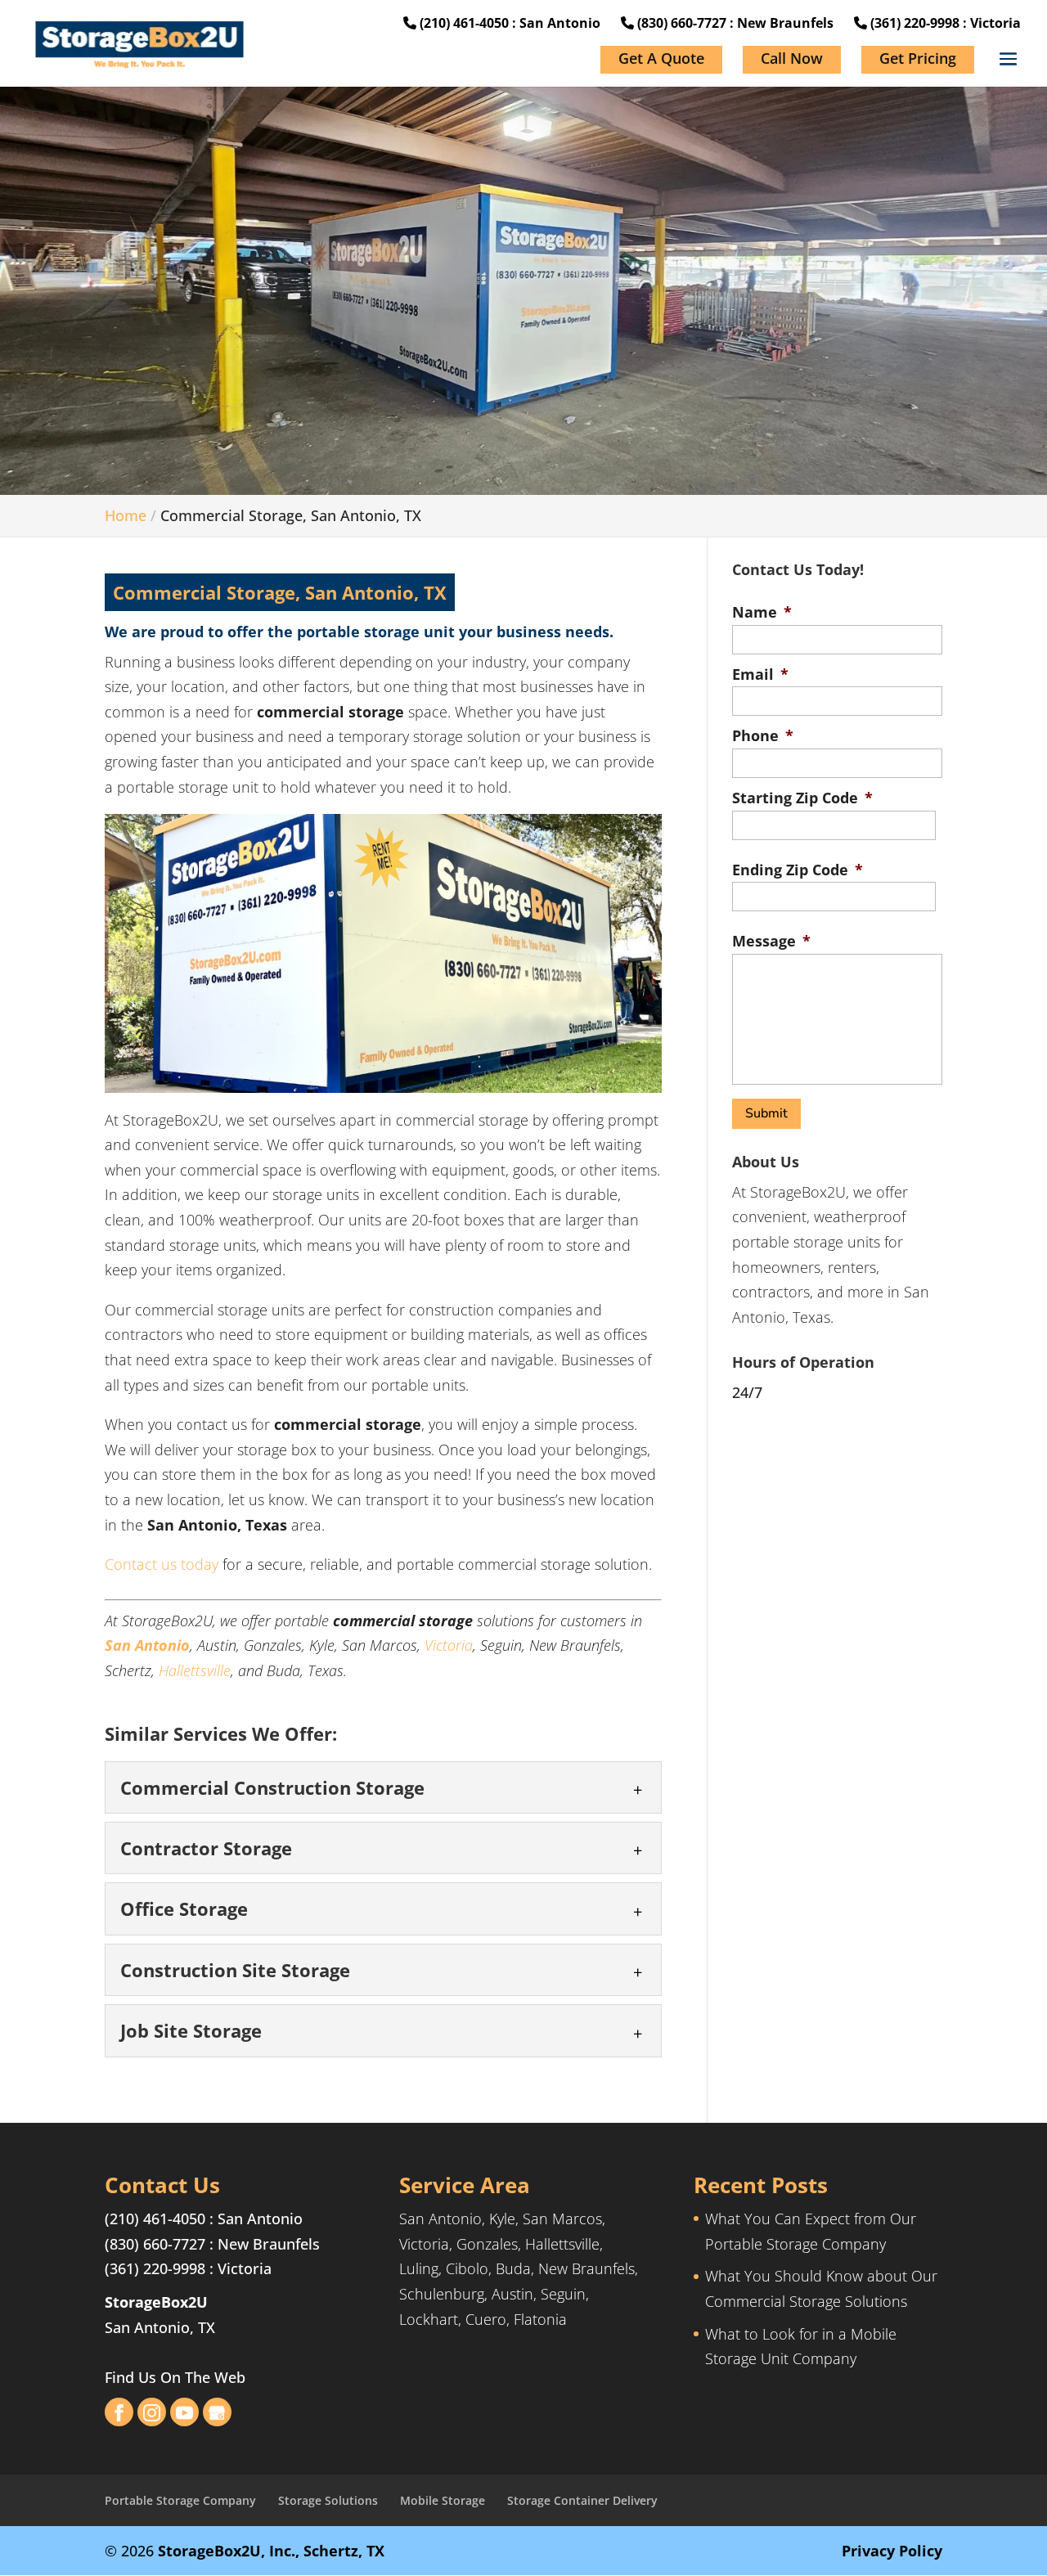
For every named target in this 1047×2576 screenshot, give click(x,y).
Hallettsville (195, 1670)
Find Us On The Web (175, 2377)
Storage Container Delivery (582, 2500)
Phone (763, 736)
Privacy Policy (892, 2551)
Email (760, 674)
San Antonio (147, 1645)
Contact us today (162, 1564)
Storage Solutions (328, 2500)
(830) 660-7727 (155, 2244)
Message (771, 941)
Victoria (449, 1645)
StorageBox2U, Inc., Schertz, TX (271, 2551)
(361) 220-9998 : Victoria (944, 23)
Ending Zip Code (798, 870)
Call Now (792, 58)
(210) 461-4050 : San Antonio (508, 23)
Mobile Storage (443, 2500)
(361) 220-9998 (155, 2268)
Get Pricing (918, 58)
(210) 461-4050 (155, 2219)
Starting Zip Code (802, 798)
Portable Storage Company (180, 2500)
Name (762, 612)
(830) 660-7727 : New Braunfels (734, 23)
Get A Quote (661, 58)
